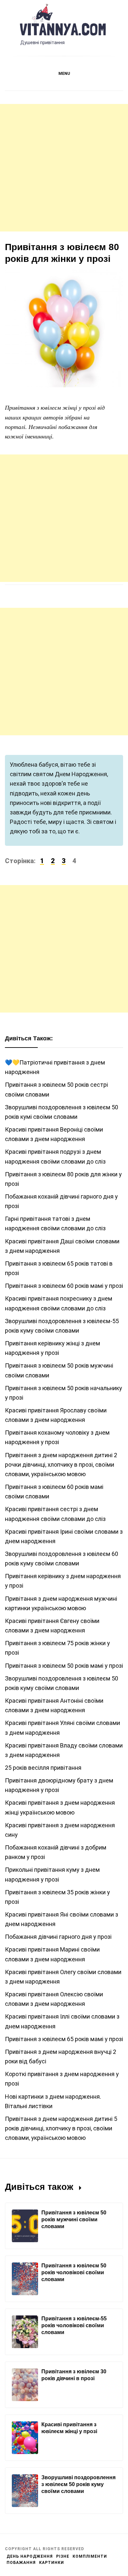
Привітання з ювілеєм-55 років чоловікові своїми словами (74, 2325)
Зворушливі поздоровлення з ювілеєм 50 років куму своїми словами (78, 2484)
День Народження (30, 2556)
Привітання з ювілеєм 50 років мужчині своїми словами (74, 2219)
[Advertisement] (64, 168)
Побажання (21, 2563)
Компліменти (90, 2556)
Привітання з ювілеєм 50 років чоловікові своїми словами (74, 2272)
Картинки (52, 2563)
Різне (63, 2556)
